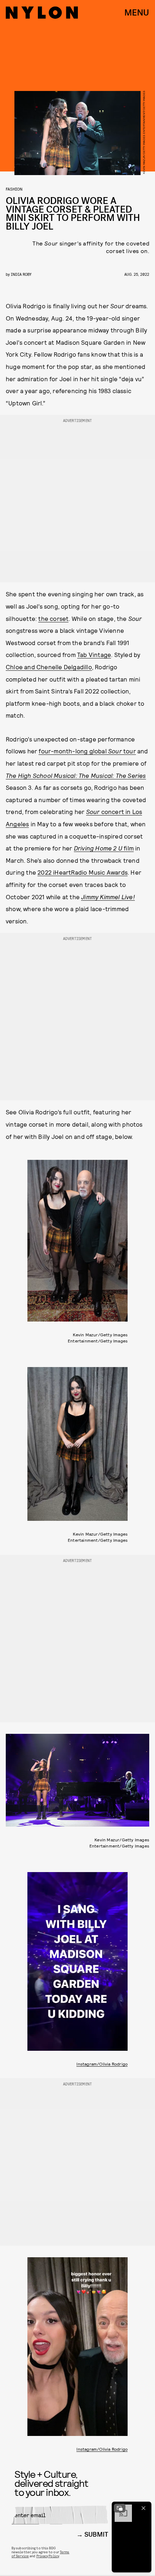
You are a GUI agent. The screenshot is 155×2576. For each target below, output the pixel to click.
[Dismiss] (143, 2508)
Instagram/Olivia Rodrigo (102, 2064)
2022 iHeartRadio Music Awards (83, 872)
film (129, 848)
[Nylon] (42, 13)
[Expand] (120, 2508)
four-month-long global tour (87, 751)
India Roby (21, 274)
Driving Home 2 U (99, 848)
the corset (53, 618)
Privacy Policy (48, 2556)
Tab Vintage (94, 654)
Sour (94, 811)
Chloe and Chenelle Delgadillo (49, 667)
